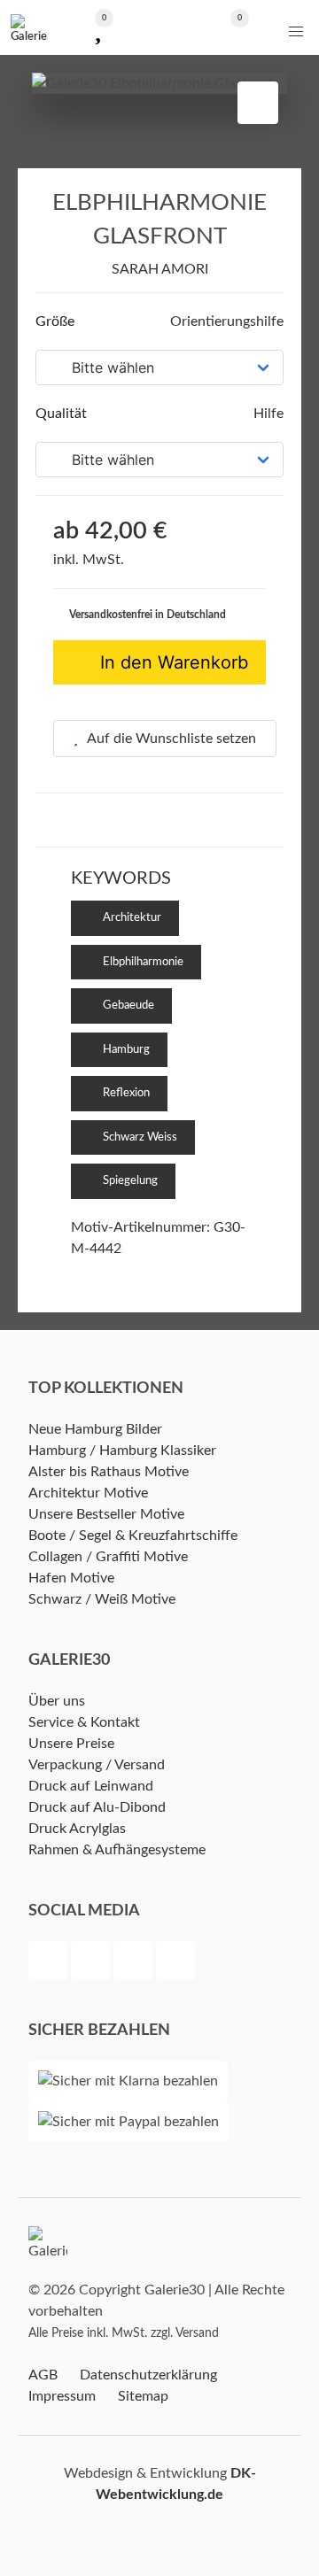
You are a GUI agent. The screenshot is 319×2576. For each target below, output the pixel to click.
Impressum (62, 2396)
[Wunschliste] (98, 28)
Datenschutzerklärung (148, 2375)
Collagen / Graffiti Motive (108, 1557)
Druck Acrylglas (77, 1829)
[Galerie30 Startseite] (29, 27)
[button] (296, 32)
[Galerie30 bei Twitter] (92, 1963)
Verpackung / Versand (97, 1765)
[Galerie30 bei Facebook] (50, 1963)
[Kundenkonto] (159, 28)
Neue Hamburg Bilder (95, 1429)
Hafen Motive (71, 1578)
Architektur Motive (88, 1493)
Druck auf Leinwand (91, 1786)
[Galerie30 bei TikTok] (175, 1963)
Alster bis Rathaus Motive (109, 1472)
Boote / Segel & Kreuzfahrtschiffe (133, 1536)
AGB (43, 2375)
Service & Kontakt (84, 1722)
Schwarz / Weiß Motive (102, 1599)
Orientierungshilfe (225, 321)
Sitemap (143, 2396)
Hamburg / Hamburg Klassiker (122, 1450)
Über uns (57, 1701)
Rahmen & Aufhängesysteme (117, 1850)
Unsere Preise (71, 1744)
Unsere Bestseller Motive (106, 1514)
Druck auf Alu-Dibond (97, 1807)
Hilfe (267, 414)
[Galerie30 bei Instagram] (135, 1963)
